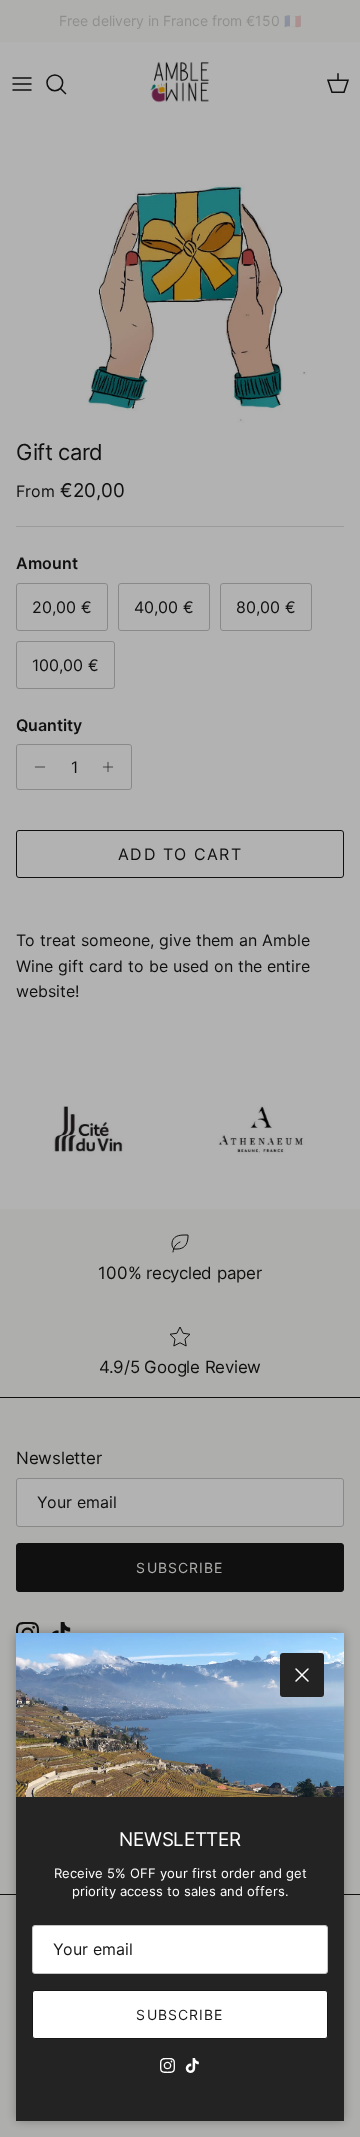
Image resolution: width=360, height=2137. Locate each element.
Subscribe (179, 2014)
